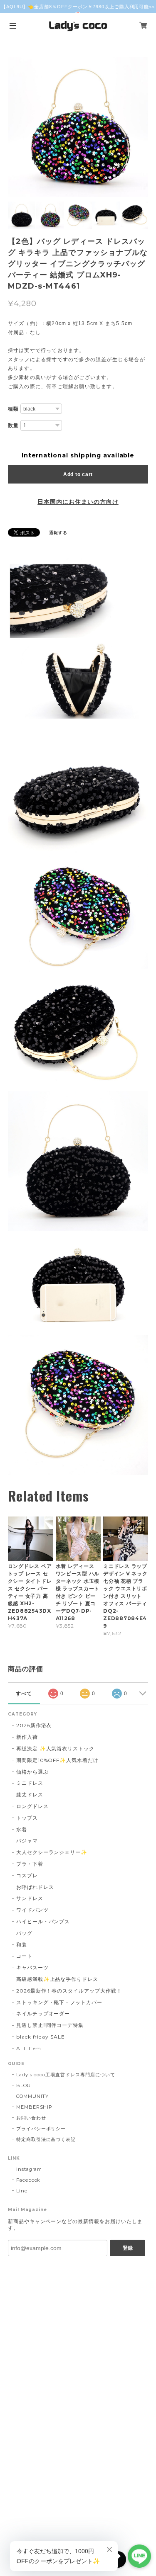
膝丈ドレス (30, 1795)
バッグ (24, 1933)
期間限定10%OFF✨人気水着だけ (57, 1760)
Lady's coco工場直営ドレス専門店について (66, 2075)
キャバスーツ (32, 1967)
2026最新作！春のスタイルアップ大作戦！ (69, 1991)
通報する (58, 533)
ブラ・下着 (30, 1864)
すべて (24, 1694)
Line (22, 2191)
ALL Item (29, 2048)
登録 (128, 2248)
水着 (22, 1829)
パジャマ (27, 1841)
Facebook (28, 2180)
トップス (27, 1818)
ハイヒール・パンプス (43, 1921)
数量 (13, 425)
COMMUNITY (33, 2096)
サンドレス (30, 1898)
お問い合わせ (31, 2118)
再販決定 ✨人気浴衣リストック (55, 1749)
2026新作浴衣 (34, 1725)
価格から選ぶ (32, 1772)
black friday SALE (41, 2037)
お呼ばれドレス (35, 1887)
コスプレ (27, 1875)
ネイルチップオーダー (43, 2013)
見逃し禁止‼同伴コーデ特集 (50, 2025)
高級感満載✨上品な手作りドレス (57, 1979)
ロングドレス (32, 1806)
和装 (22, 1945)
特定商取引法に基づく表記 (46, 2139)
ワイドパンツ (32, 1910)
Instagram (29, 2169)
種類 (13, 409)
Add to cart (78, 474)
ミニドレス (30, 1783)
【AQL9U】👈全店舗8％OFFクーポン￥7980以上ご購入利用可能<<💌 (78, 10)
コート (24, 1956)
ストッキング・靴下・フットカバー (59, 2002)
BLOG (24, 2085)
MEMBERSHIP (35, 2107)
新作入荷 (27, 1737)
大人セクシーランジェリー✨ (52, 1852)
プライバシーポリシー (41, 2129)
